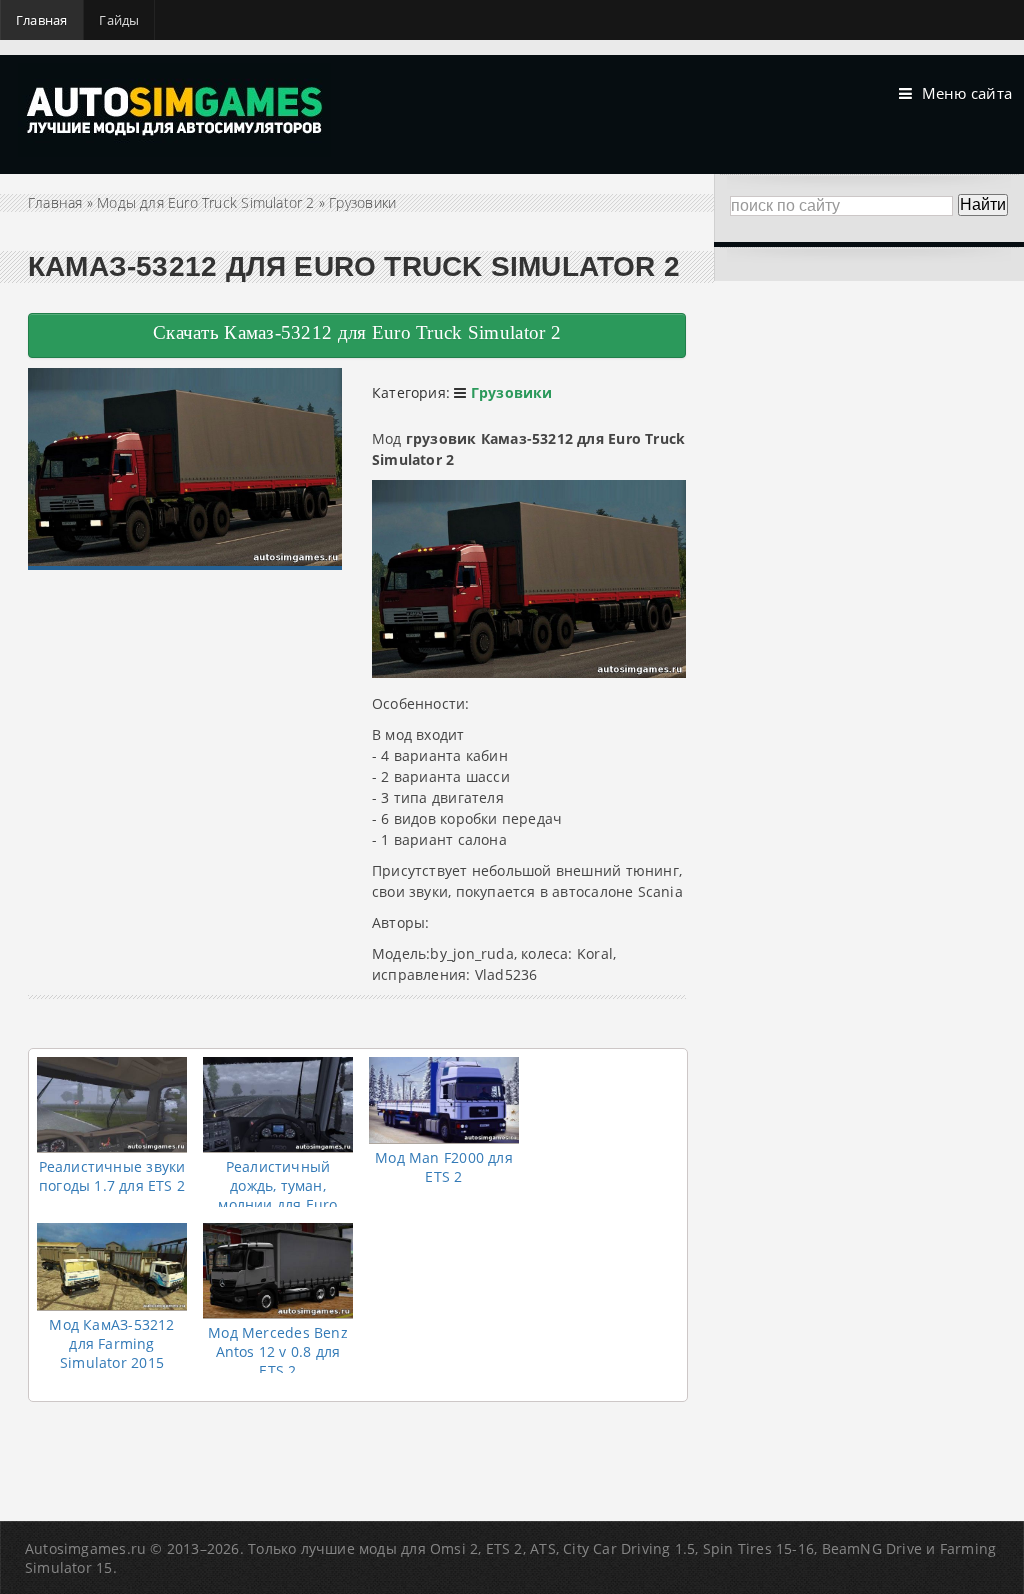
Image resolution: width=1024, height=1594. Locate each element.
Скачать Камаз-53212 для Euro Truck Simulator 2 (357, 332)
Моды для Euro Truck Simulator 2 (206, 202)
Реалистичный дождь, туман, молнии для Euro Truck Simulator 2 (278, 1195)
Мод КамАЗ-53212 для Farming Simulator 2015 (111, 1343)
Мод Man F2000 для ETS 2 (444, 1167)
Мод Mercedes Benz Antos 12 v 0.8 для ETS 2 (278, 1351)
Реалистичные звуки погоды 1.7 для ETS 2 (112, 1176)
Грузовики (362, 202)
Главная (41, 20)
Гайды (119, 20)
